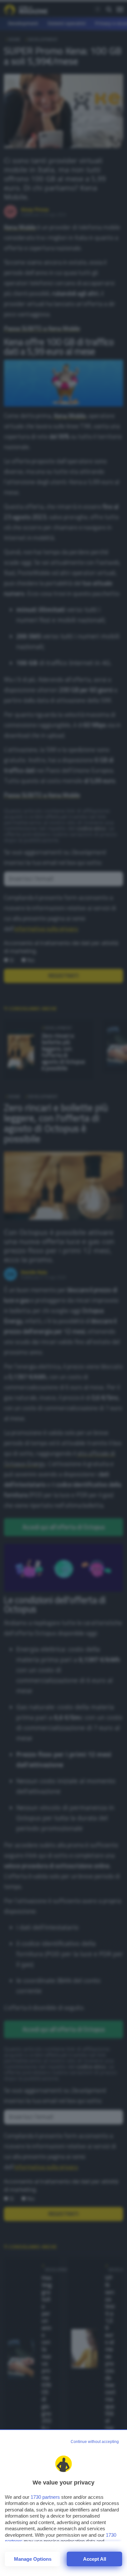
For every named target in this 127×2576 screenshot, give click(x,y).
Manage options (33, 2559)
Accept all (95, 2559)
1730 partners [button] (45, 2497)
